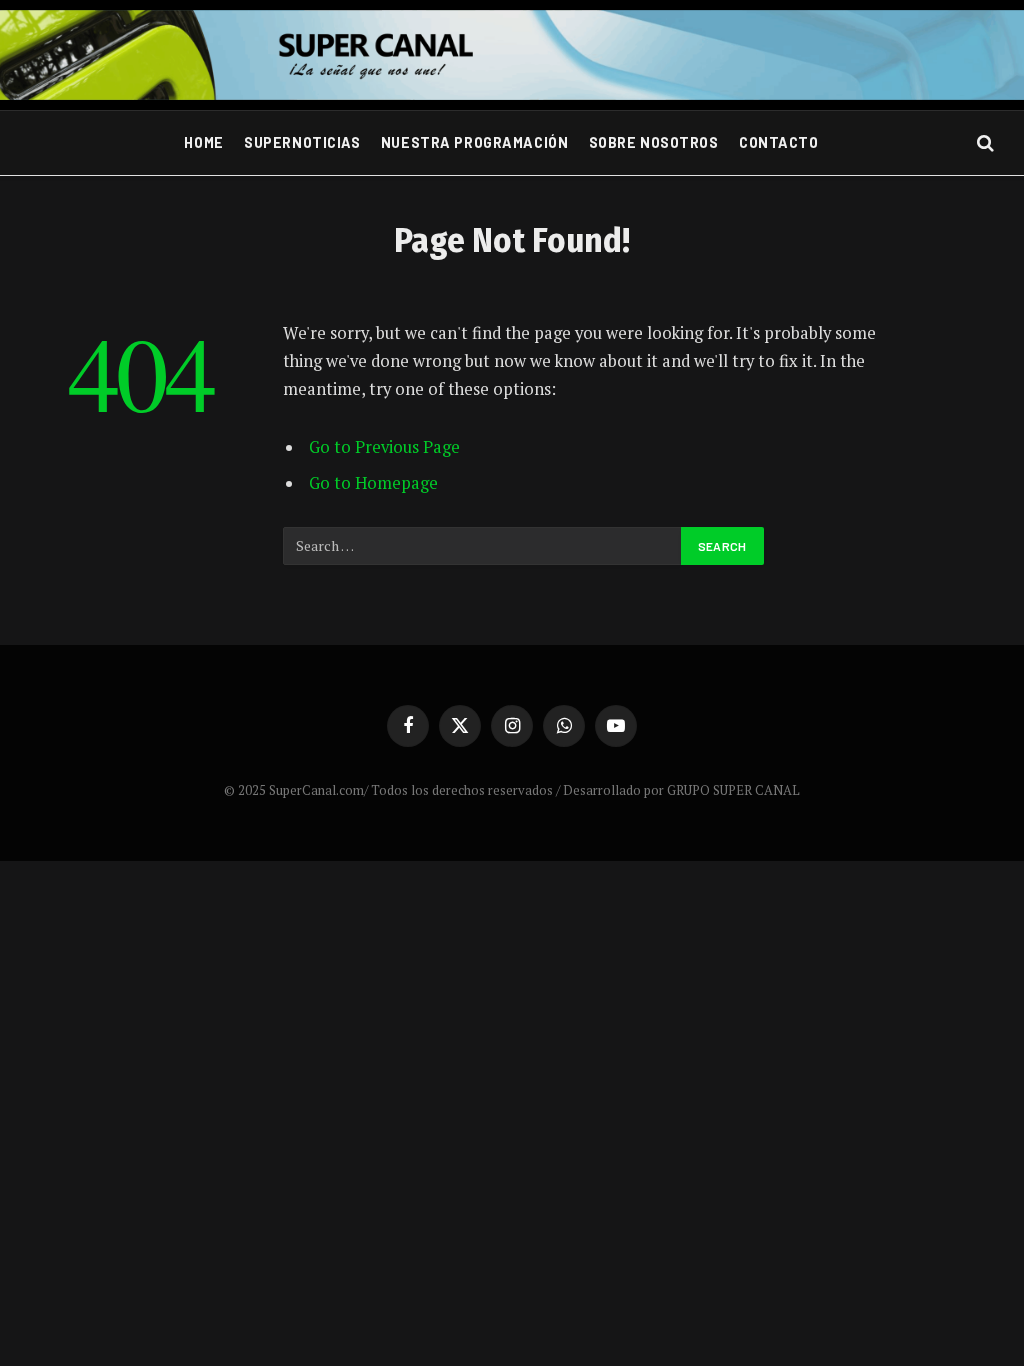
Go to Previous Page (384, 447)
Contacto (779, 142)
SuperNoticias (302, 142)
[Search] (983, 143)
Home (203, 142)
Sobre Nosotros (654, 142)
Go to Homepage (373, 483)
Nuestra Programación (474, 142)
